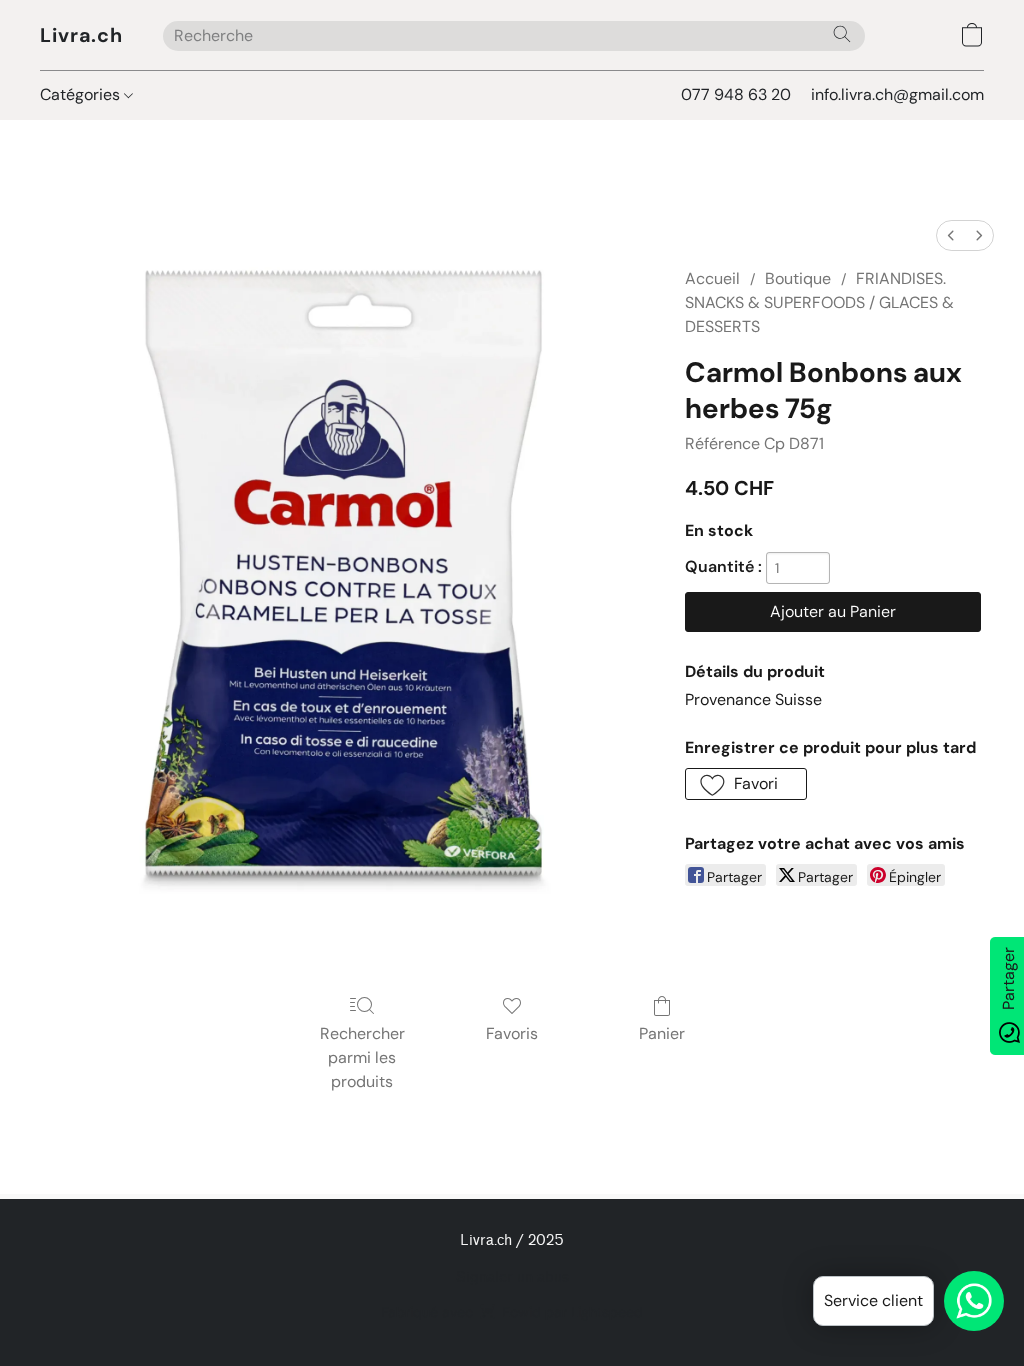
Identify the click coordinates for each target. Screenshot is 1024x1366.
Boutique (798, 278)
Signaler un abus (512, 1277)
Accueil (712, 278)
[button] (81, 35)
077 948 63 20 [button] (736, 94)
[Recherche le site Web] (842, 34)
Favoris (512, 1033)
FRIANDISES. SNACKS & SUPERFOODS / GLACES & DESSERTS (819, 302)
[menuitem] (951, 235)
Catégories (82, 94)
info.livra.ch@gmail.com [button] (897, 94)
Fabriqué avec (512, 1312)
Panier (662, 1033)
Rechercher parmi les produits (362, 1057)
